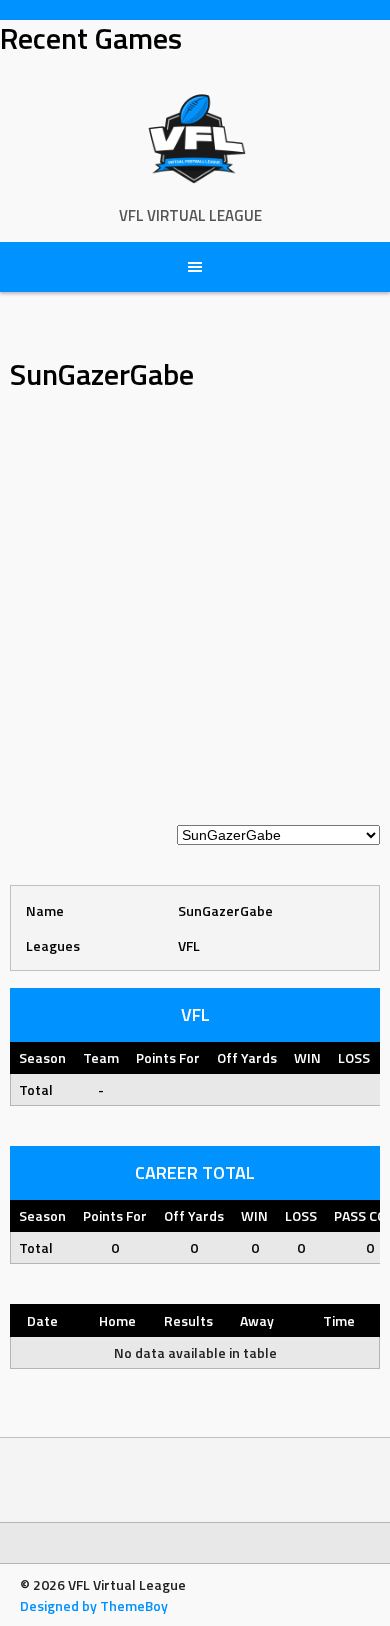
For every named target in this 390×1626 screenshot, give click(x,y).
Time (339, 1320)
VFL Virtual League (190, 215)
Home (117, 1320)
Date (42, 1320)
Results (188, 1320)
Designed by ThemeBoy (94, 1605)
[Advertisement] (195, 619)
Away (257, 1320)
